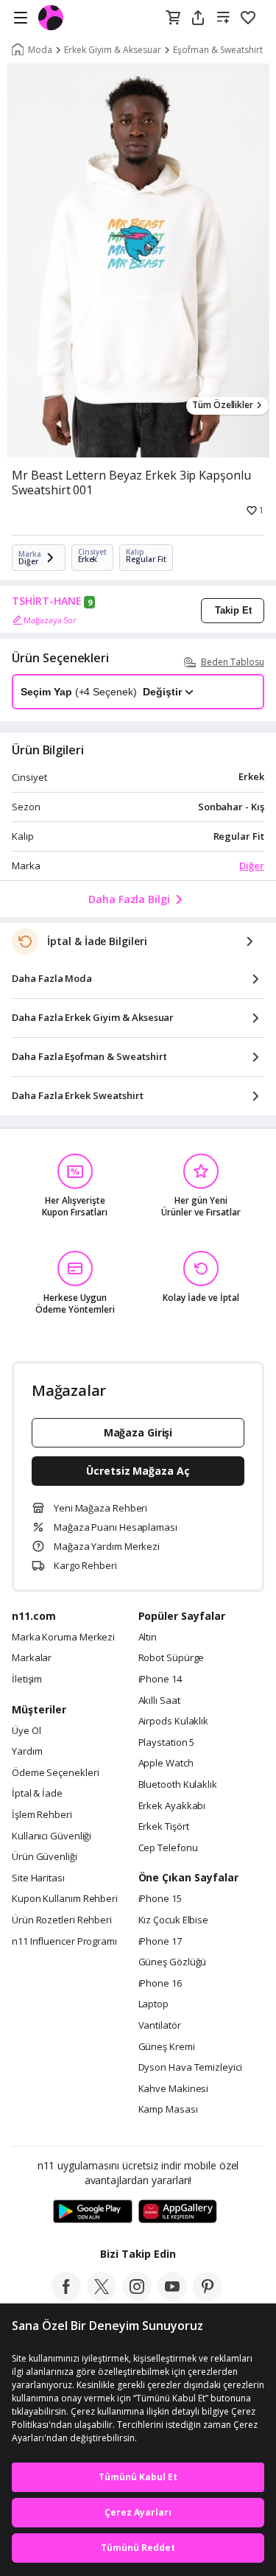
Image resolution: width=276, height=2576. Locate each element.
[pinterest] (208, 2297)
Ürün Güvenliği (45, 1857)
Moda (40, 50)
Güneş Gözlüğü (173, 1962)
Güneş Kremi (167, 2047)
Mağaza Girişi (138, 1432)
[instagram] (137, 2297)
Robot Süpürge (171, 1658)
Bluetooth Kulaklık (178, 1785)
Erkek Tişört (164, 1827)
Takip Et (233, 610)
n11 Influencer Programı (64, 1942)
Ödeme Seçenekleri (55, 1773)
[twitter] (102, 2297)
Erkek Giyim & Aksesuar (113, 50)
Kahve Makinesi (174, 2089)
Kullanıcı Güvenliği (52, 1836)
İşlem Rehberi (42, 1815)
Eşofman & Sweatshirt (218, 50)
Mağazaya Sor (50, 620)
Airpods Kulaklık (174, 1722)
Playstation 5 (167, 1743)
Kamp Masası (168, 2110)
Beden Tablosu (233, 662)
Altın (148, 1638)
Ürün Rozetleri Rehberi (62, 1920)
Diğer (252, 866)
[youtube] (172, 2297)
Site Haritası (38, 1878)
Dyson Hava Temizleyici (190, 2068)
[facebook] (66, 2297)
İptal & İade (37, 1794)
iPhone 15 (160, 1899)
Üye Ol (26, 1731)
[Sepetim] (173, 18)
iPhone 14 (160, 1680)
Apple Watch (166, 1763)
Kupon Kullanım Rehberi (65, 1899)
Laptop (153, 2004)
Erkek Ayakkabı (172, 1806)
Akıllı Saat (159, 1701)
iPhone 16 (160, 1984)
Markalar (32, 1658)
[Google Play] (93, 2212)
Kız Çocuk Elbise (174, 1920)
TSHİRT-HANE (47, 601)
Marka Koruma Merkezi (63, 1638)
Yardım (27, 1752)
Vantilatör (160, 2026)
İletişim (27, 1680)
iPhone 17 (160, 1942)
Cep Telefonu (168, 1848)
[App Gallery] (178, 2212)
